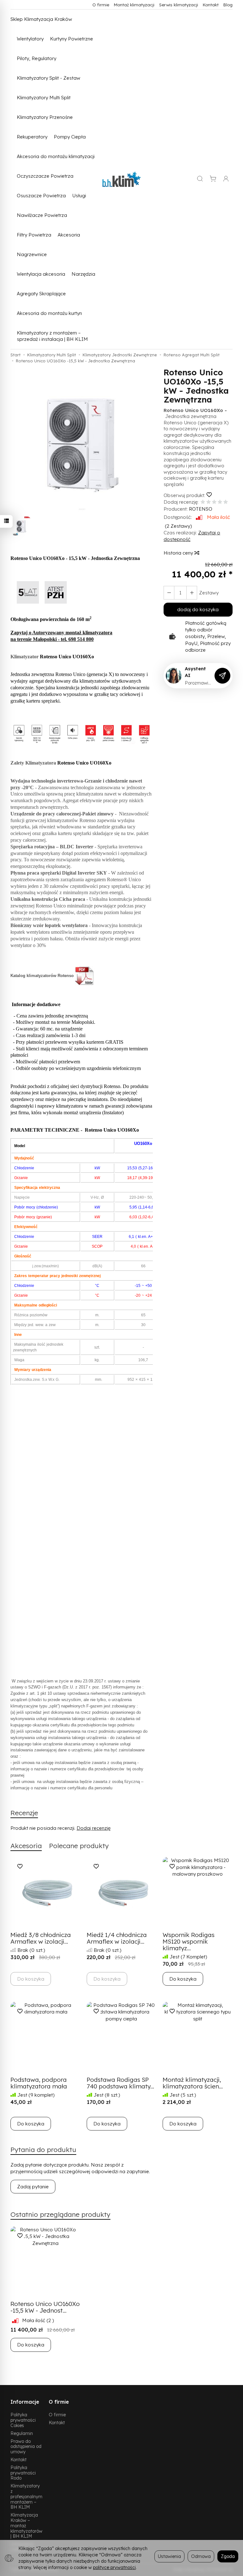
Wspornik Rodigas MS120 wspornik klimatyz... (189, 1941)
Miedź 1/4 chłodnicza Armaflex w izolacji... (117, 1938)
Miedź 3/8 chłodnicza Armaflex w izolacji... (41, 1938)
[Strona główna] (121, 179)
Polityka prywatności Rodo (23, 2473)
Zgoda (228, 2556)
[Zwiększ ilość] (169, 593)
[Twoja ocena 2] (209, 502)
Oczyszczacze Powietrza (45, 176)
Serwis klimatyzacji (179, 5)
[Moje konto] (226, 179)
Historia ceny (179, 553)
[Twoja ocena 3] (214, 502)
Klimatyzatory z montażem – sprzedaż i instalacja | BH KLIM (52, 336)
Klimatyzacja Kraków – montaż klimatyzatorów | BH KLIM (26, 2525)
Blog (228, 5)
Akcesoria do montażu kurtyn (49, 313)
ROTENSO (201, 509)
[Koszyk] (213, 179)
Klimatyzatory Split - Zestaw (49, 78)
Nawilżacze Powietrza (42, 215)
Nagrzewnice (32, 254)
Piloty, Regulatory (37, 58)
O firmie (101, 5)
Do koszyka (183, 1979)
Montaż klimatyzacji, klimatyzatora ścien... (193, 2083)
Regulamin (22, 2433)
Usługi (79, 196)
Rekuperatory (32, 137)
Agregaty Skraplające (41, 294)
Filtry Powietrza (34, 235)
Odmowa (201, 2556)
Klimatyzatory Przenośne (45, 117)
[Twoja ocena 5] (226, 502)
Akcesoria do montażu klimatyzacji (56, 156)
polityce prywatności (114, 2567)
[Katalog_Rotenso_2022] (85, 976)
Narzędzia (83, 274)
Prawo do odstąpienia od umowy (26, 2447)
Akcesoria (69, 235)
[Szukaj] (200, 179)
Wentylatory (30, 39)
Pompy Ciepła (70, 137)
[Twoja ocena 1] (203, 502)
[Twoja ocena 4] (220, 502)
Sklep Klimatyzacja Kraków (41, 19)
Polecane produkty (79, 1846)
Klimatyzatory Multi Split (44, 98)
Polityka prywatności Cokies (23, 2420)
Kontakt (211, 5)
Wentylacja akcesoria (41, 274)
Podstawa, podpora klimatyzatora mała (39, 2083)
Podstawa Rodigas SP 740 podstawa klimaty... (120, 2083)
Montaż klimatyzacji (134, 5)
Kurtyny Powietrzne (72, 39)
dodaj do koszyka (198, 609)
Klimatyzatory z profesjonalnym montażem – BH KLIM (26, 2496)
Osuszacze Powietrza (41, 196)
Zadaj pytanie (33, 2187)
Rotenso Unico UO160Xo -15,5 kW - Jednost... (45, 2307)
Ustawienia (169, 2556)
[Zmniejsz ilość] (192, 593)
